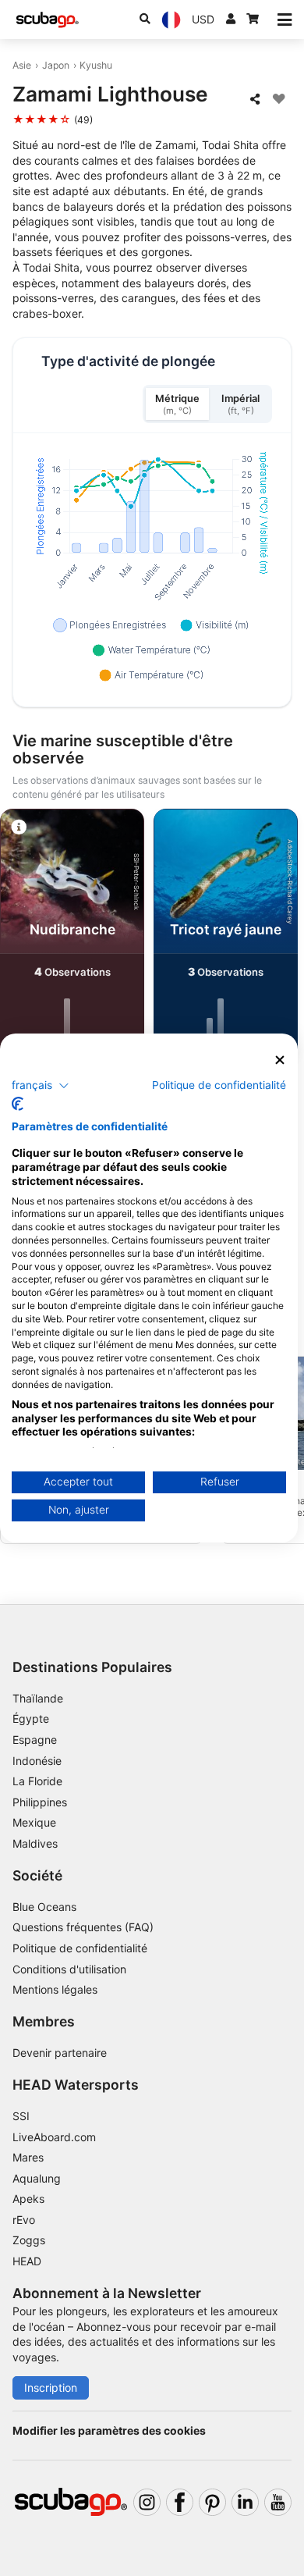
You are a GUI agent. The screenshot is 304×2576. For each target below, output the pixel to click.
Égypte (31, 1719)
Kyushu (96, 65)
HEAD (27, 2261)
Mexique (34, 1822)
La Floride (37, 1781)
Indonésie (37, 1761)
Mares (28, 2157)
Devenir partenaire (60, 2053)
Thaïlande (38, 1698)
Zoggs (29, 2240)
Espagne (35, 1740)
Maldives (35, 1843)
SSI (21, 2116)
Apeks (28, 2199)
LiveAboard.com (54, 2137)
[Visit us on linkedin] (245, 2502)
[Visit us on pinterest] (212, 2502)
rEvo (24, 2220)
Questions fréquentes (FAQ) (83, 1927)
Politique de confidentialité (80, 1948)
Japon (56, 65)
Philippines (40, 1802)
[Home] (48, 20)
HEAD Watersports (76, 2085)
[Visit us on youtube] (278, 2502)
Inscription (51, 2387)
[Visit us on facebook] (180, 2502)
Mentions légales (55, 1989)
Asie (22, 65)
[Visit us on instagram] (147, 2502)
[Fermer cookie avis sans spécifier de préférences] (280, 1060)
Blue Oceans (44, 1907)
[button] (41, 1085)
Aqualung (37, 2178)
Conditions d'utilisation (71, 1969)
